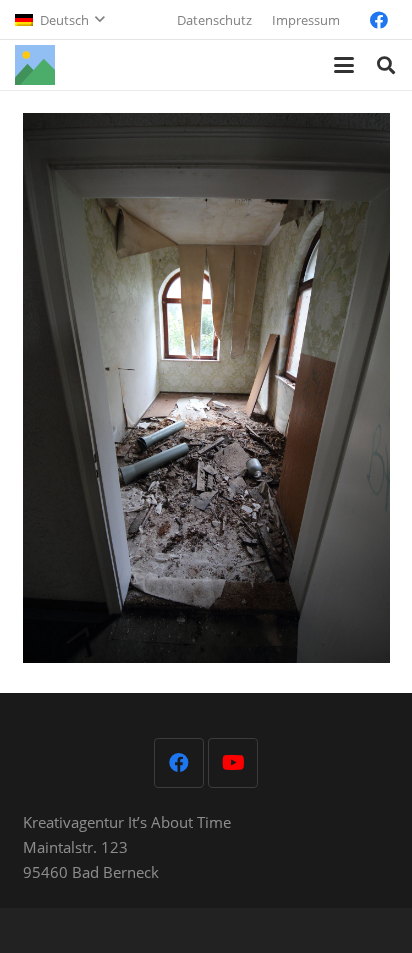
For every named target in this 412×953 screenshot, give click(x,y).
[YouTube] (233, 763)
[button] (59, 20)
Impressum (306, 20)
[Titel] (35, 65)
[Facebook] (379, 20)
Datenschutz (214, 20)
